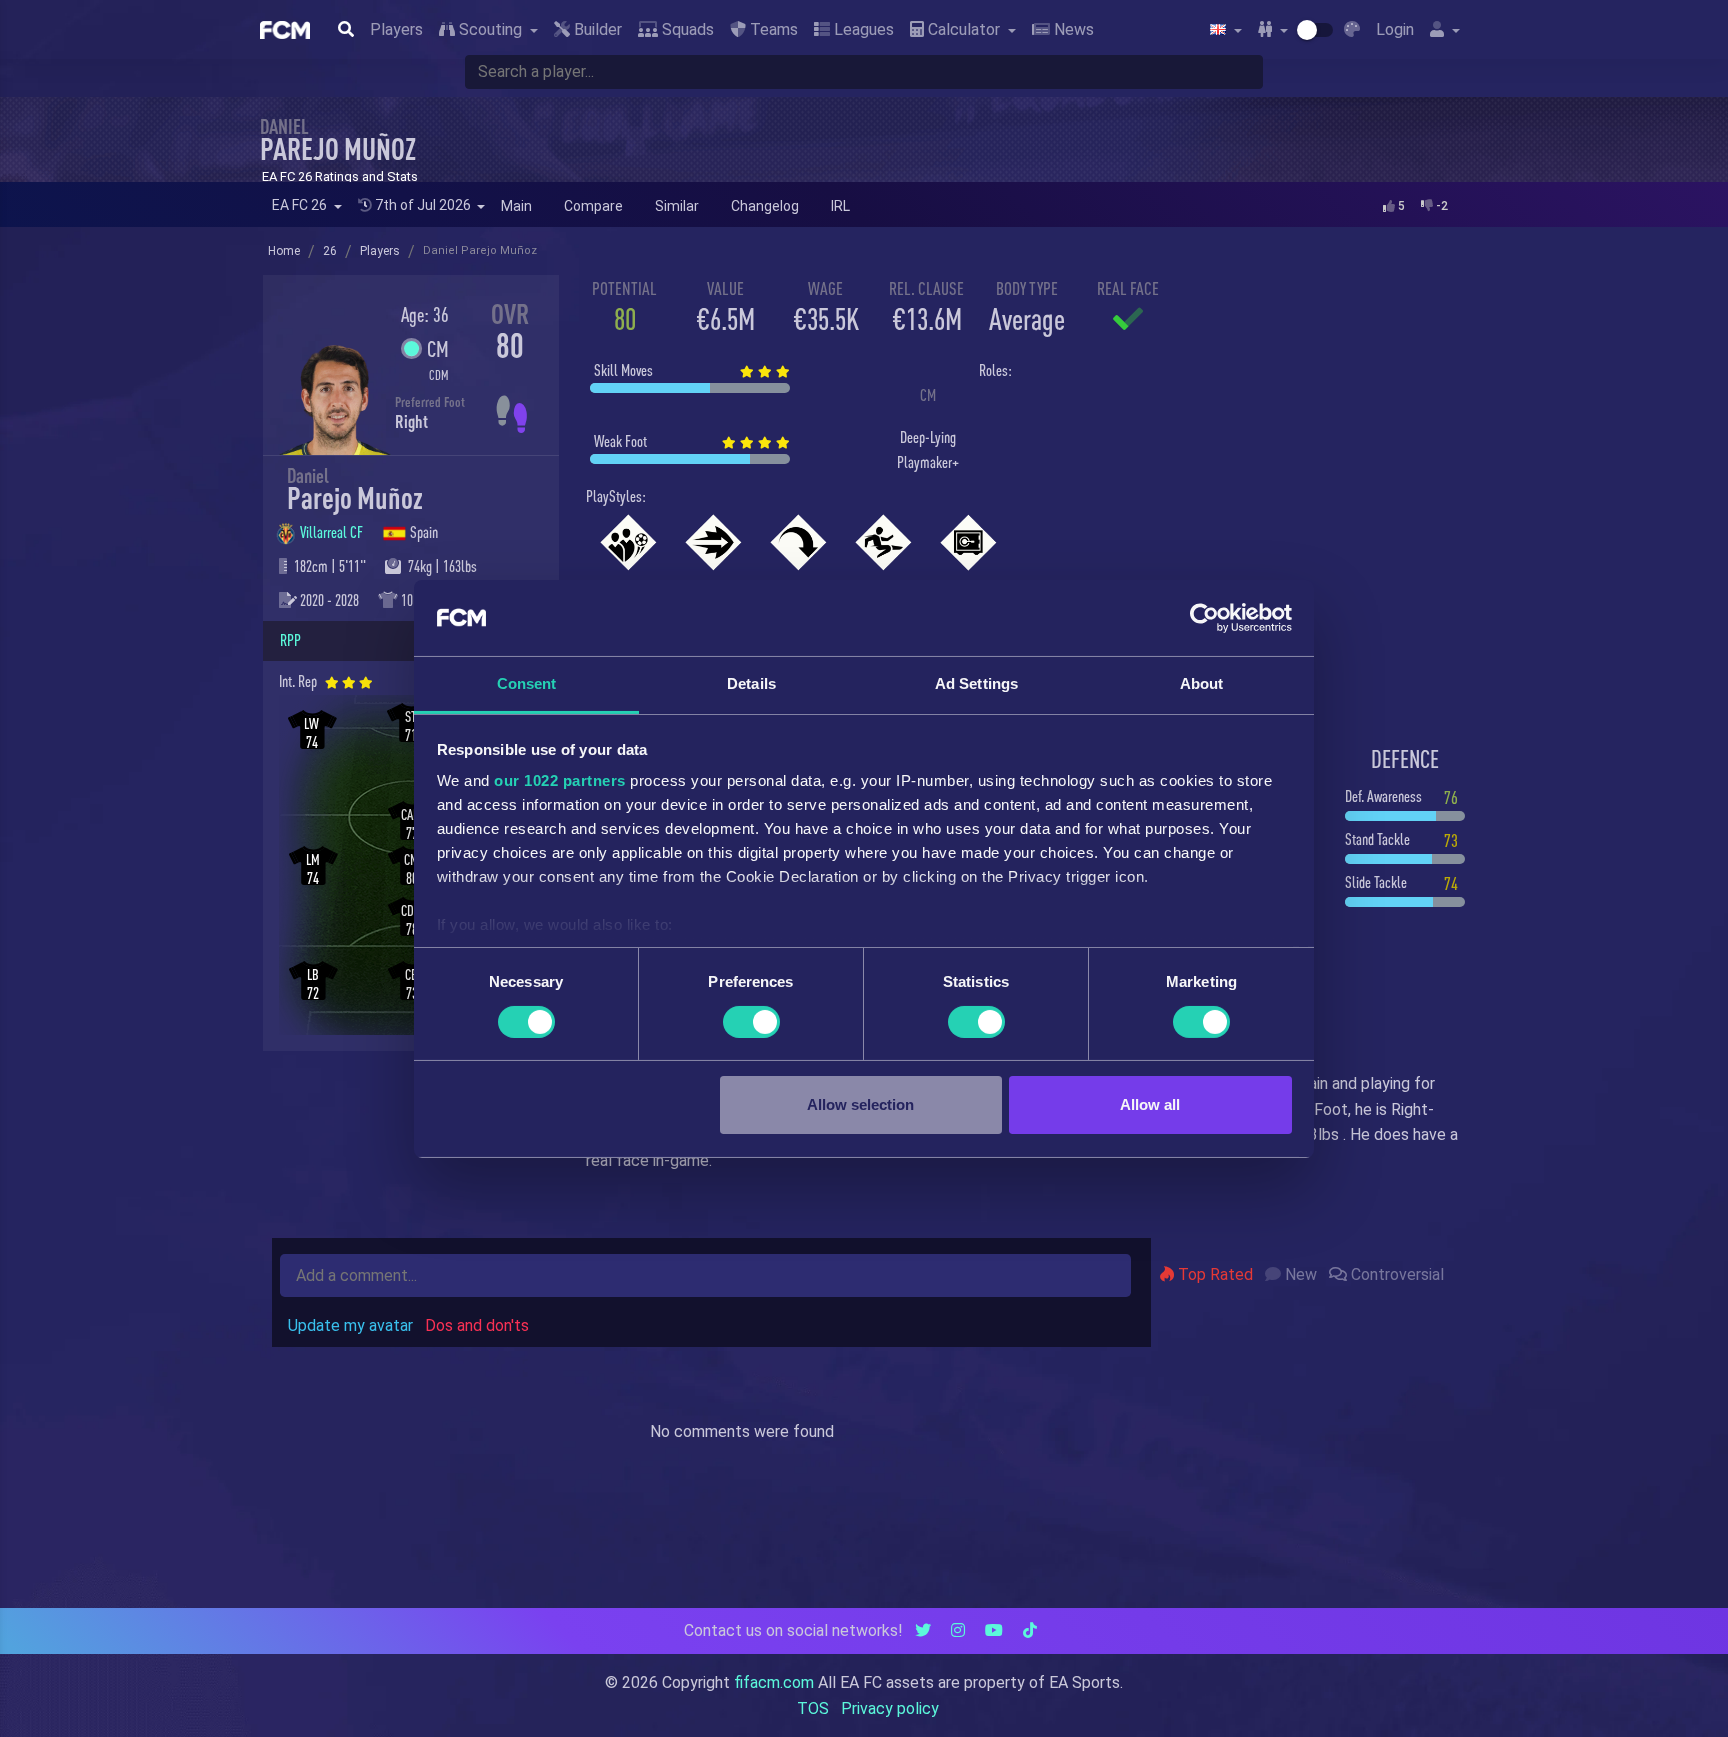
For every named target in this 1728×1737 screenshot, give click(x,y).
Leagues (862, 29)
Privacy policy (890, 1708)
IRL (840, 206)
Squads (686, 29)
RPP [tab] (290, 640)
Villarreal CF (333, 532)
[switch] (751, 1022)
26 (330, 251)
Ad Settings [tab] (976, 683)
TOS (813, 1708)
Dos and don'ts (477, 1325)
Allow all (1150, 1104)
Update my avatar (350, 1325)
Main (516, 206)
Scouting (490, 29)
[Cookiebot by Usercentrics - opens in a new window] (1204, 618)
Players (396, 29)
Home (284, 251)
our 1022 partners (560, 780)
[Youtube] (994, 1630)
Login (1395, 29)
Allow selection (860, 1104)
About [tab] (1202, 683)
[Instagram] (958, 1630)
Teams (772, 29)
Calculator (964, 29)
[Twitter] (923, 1630)
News (1072, 29)
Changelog (765, 206)
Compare (593, 206)
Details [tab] (751, 683)
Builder (596, 29)
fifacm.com (774, 1682)
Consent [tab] (527, 683)
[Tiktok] (1030, 1630)
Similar (677, 206)
